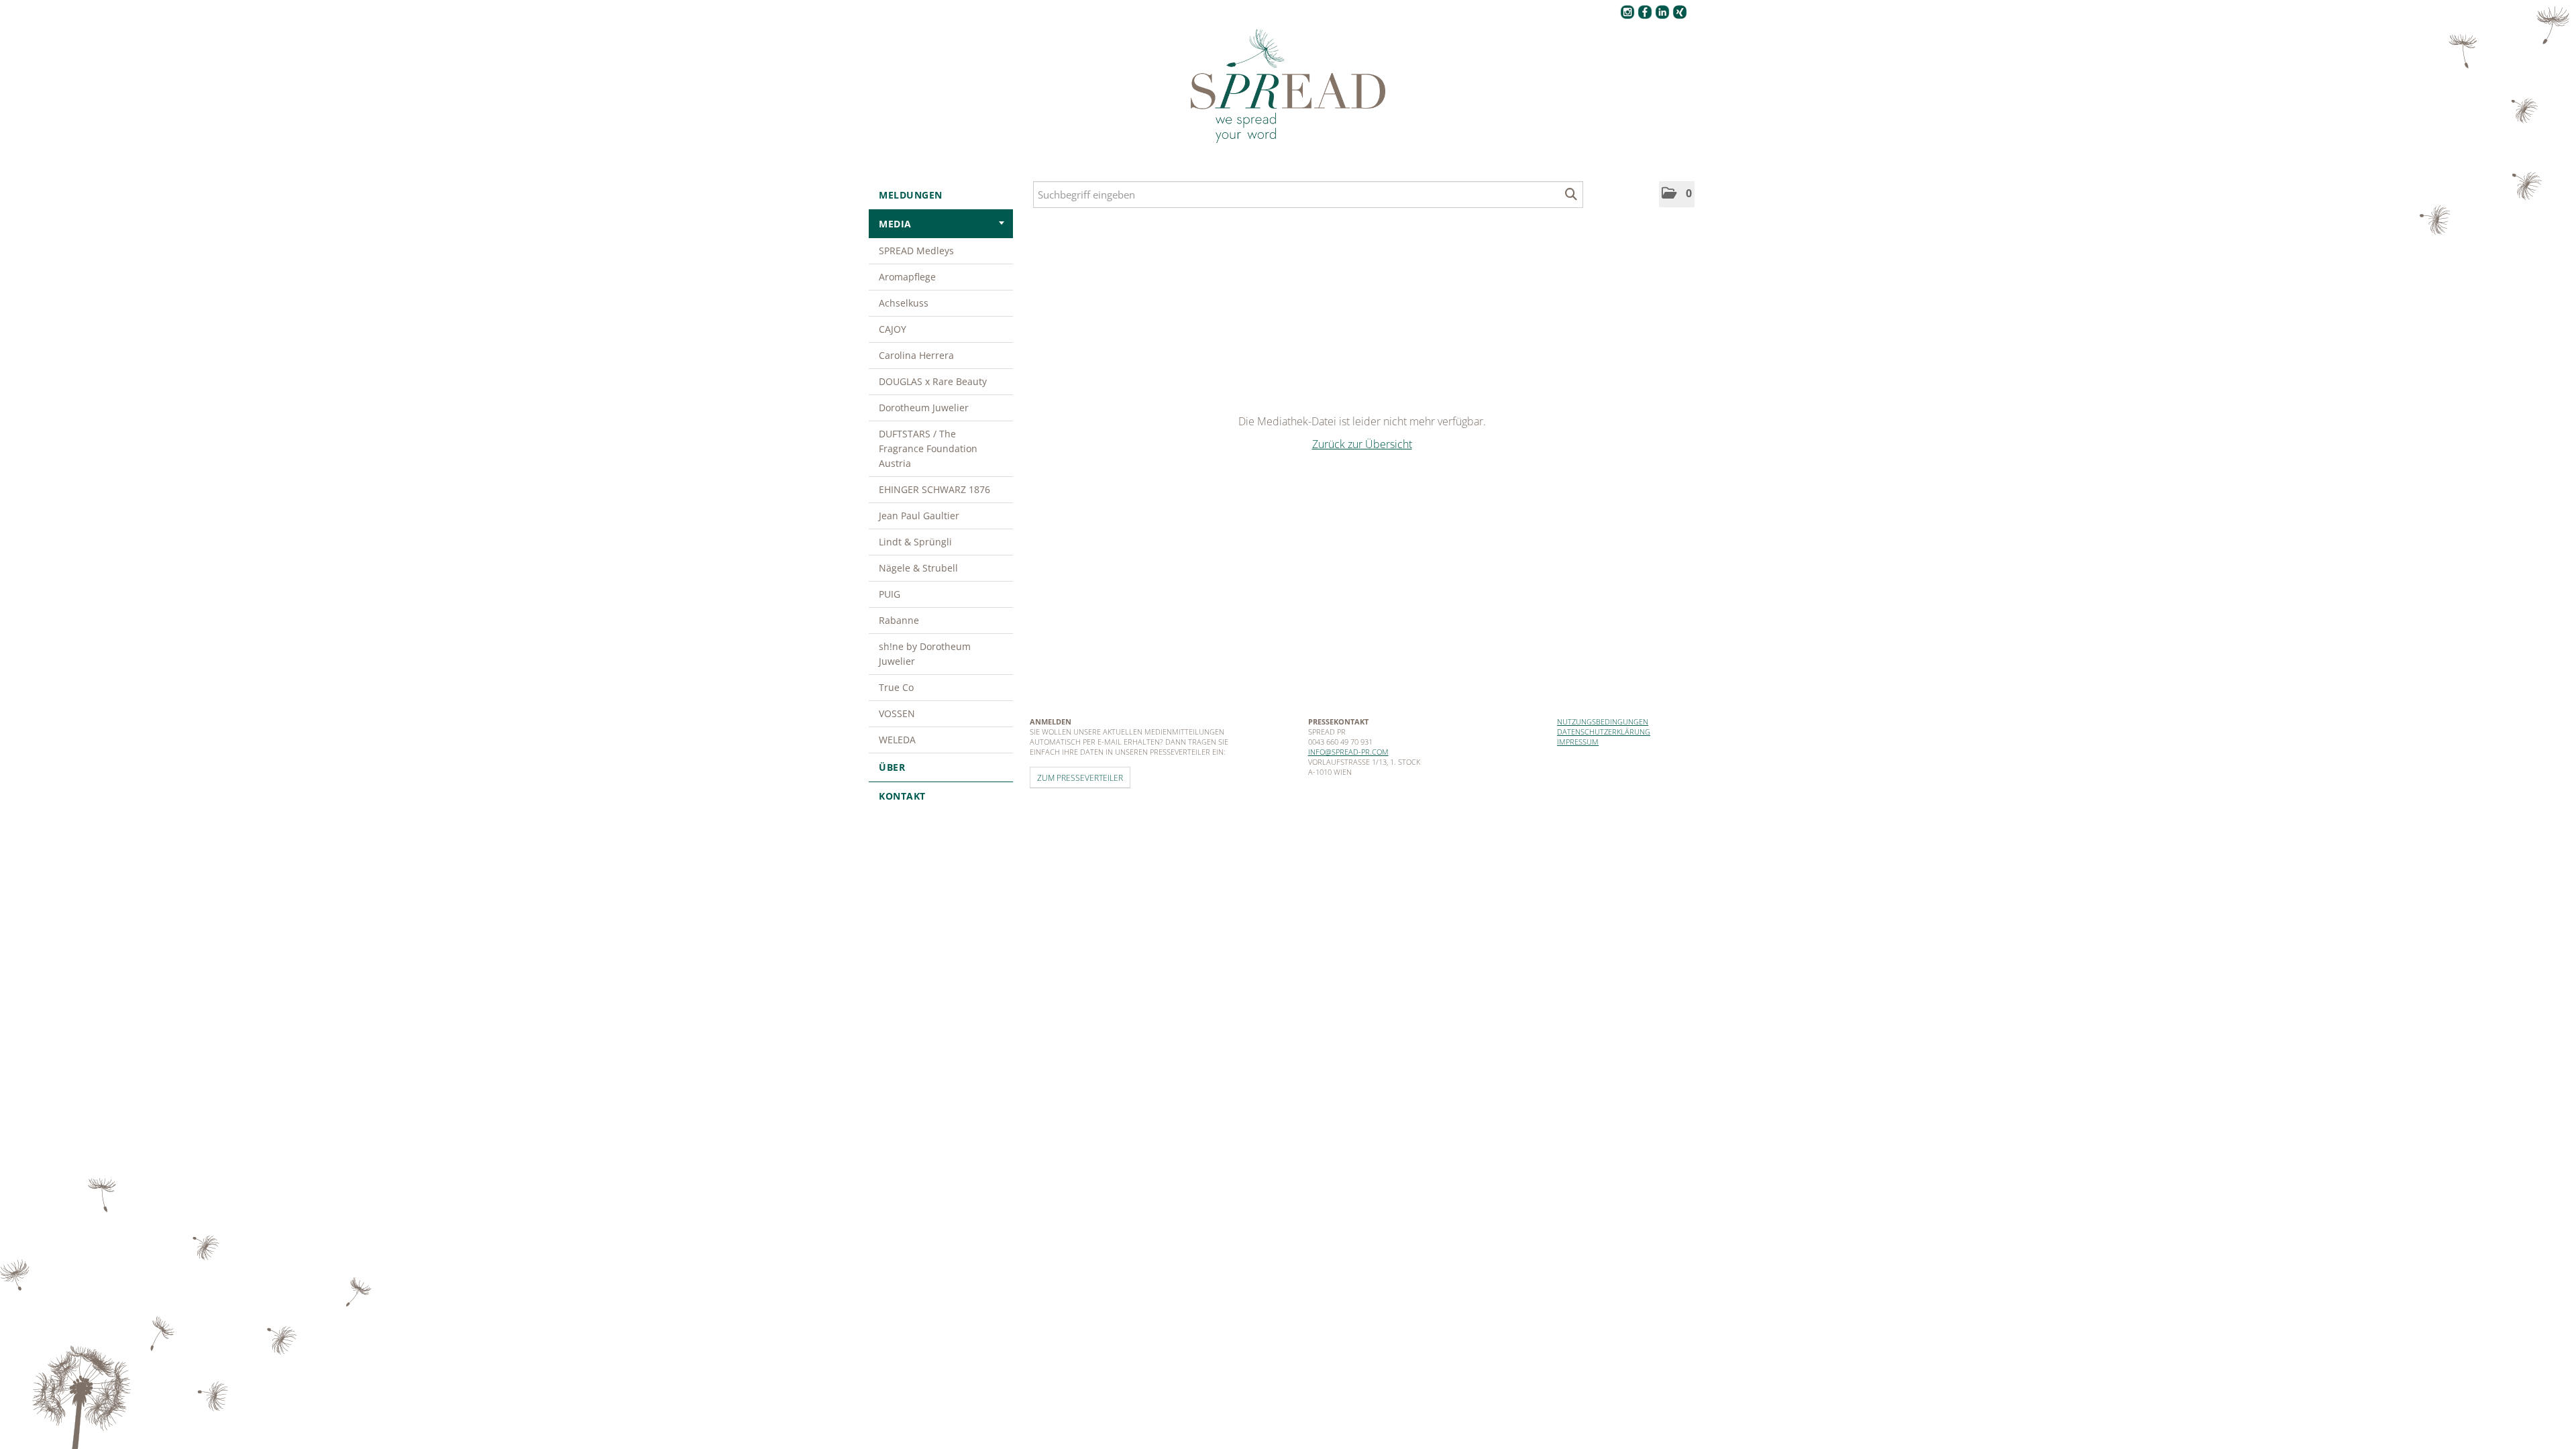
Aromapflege (907, 277)
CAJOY (893, 329)
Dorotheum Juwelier (924, 408)
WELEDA (897, 740)
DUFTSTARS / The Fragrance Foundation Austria (928, 448)
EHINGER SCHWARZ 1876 (934, 489)
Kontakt (902, 796)
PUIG (890, 594)
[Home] (1288, 87)
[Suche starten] (1571, 195)
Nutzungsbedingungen (1603, 721)
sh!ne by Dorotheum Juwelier (925, 654)
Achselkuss (904, 303)
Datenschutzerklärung (1604, 732)
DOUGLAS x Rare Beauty (933, 381)
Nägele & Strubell (918, 568)
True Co (896, 687)
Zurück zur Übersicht (1362, 444)
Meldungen (911, 195)
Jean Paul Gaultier (919, 516)
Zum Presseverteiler (1080, 777)
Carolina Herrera (916, 355)
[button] (1677, 194)
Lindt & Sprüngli (915, 542)
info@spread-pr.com (1348, 752)
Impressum (1578, 742)
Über (892, 767)
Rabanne (899, 620)
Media (895, 224)
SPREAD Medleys (916, 251)
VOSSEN (897, 713)
